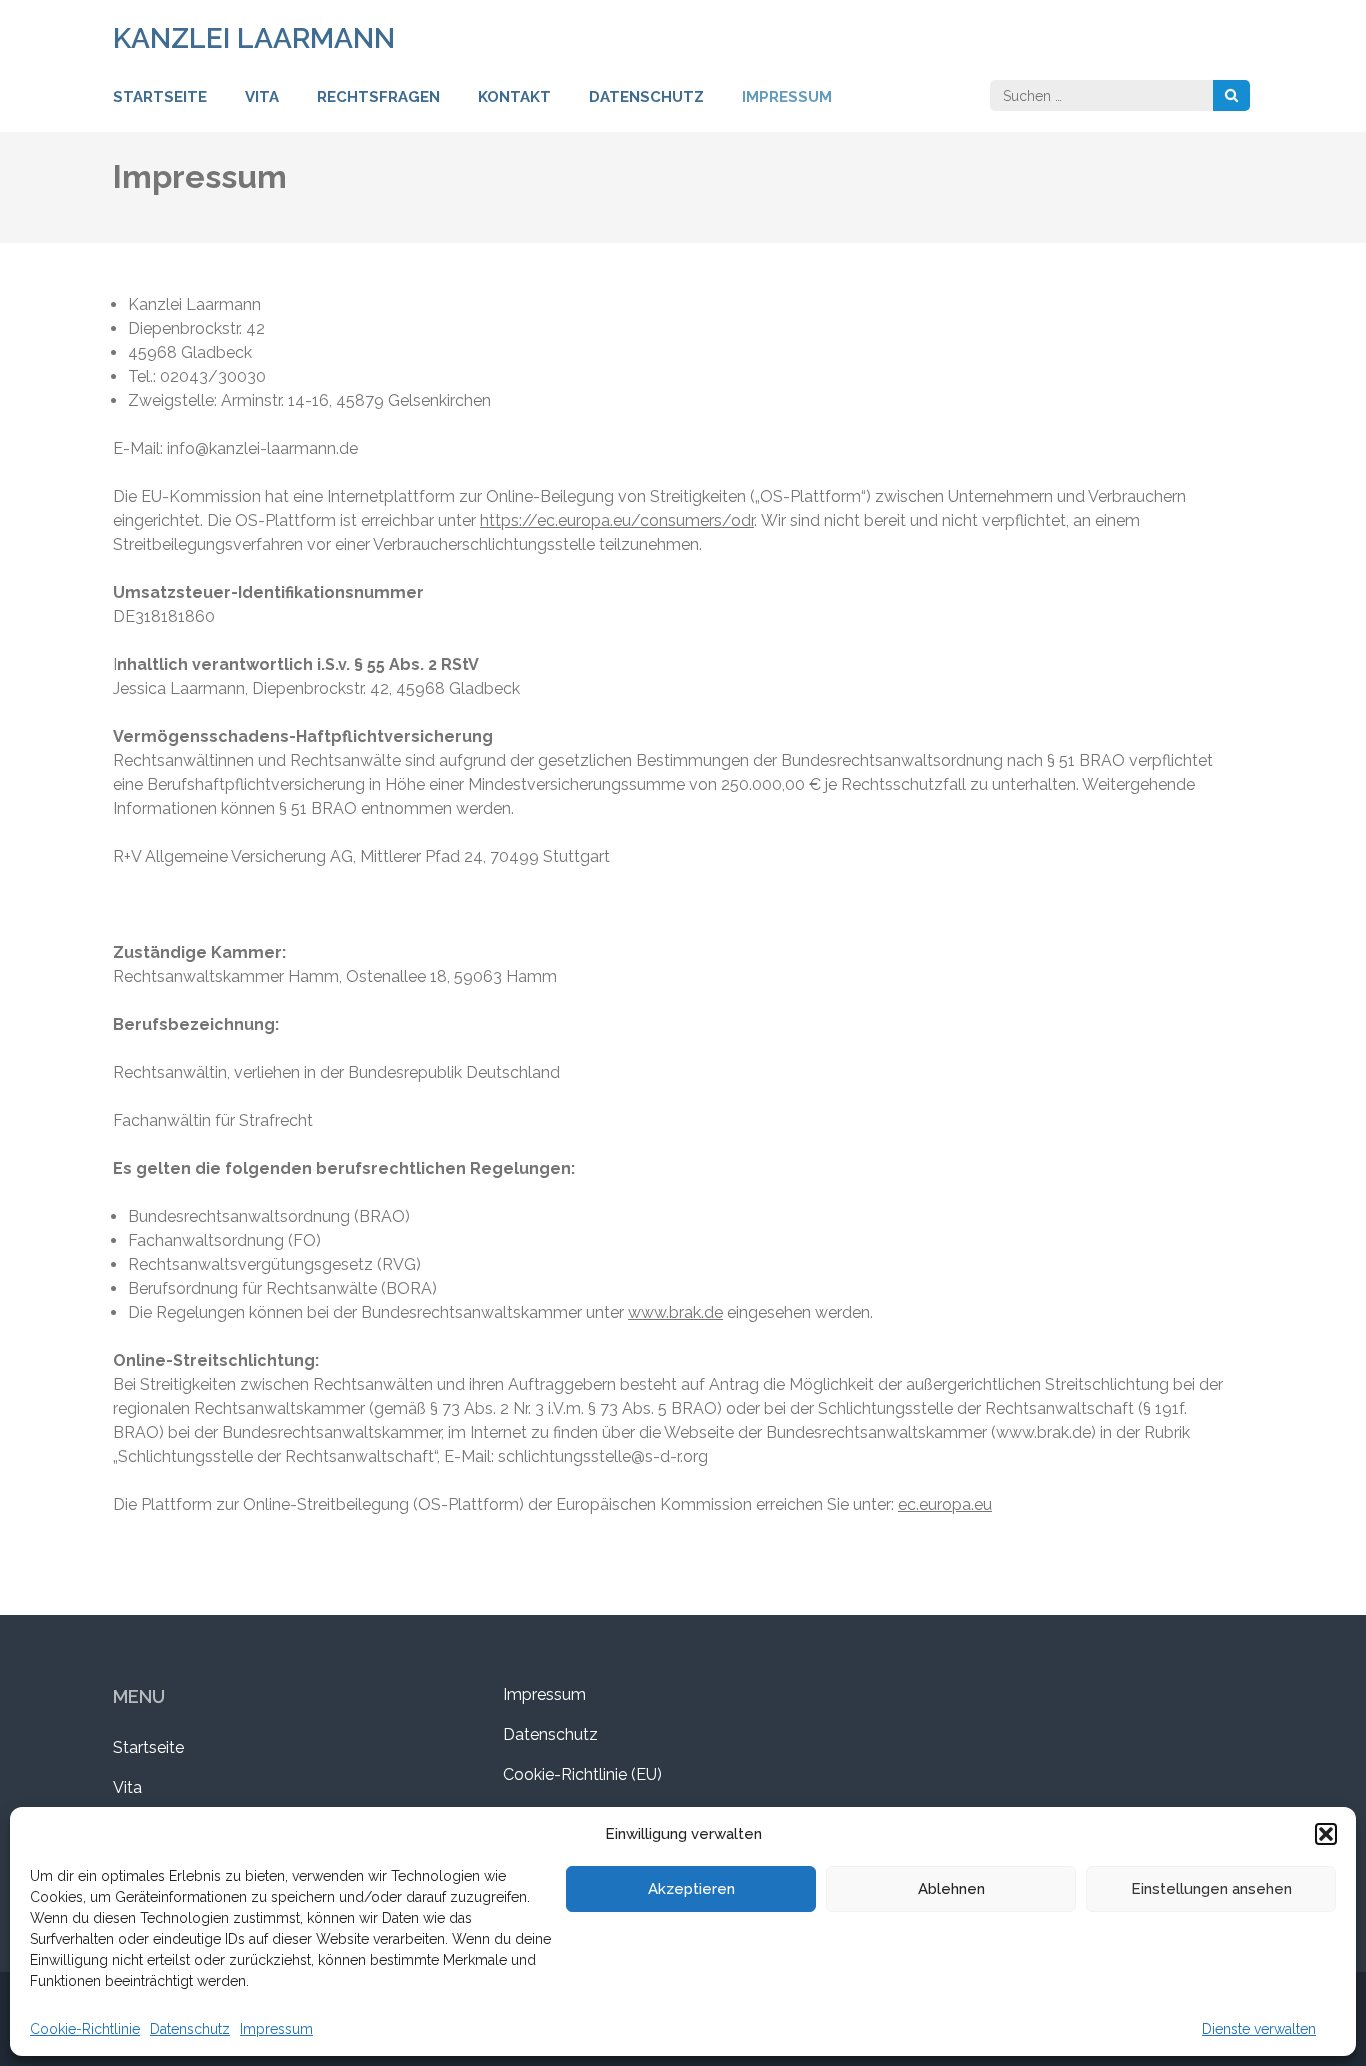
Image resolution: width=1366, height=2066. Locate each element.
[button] (1326, 1834)
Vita (262, 97)
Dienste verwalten (1259, 2029)
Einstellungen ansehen (1211, 1889)
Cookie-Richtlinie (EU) (582, 1774)
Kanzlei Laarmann (254, 38)
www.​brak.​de (675, 1312)
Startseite (160, 97)
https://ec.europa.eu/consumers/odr (617, 520)
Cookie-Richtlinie (85, 2029)
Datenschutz (190, 2029)
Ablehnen (951, 1889)
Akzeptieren (691, 1889)
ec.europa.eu (945, 1504)
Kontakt (514, 97)
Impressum (276, 2029)
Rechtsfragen (378, 97)
